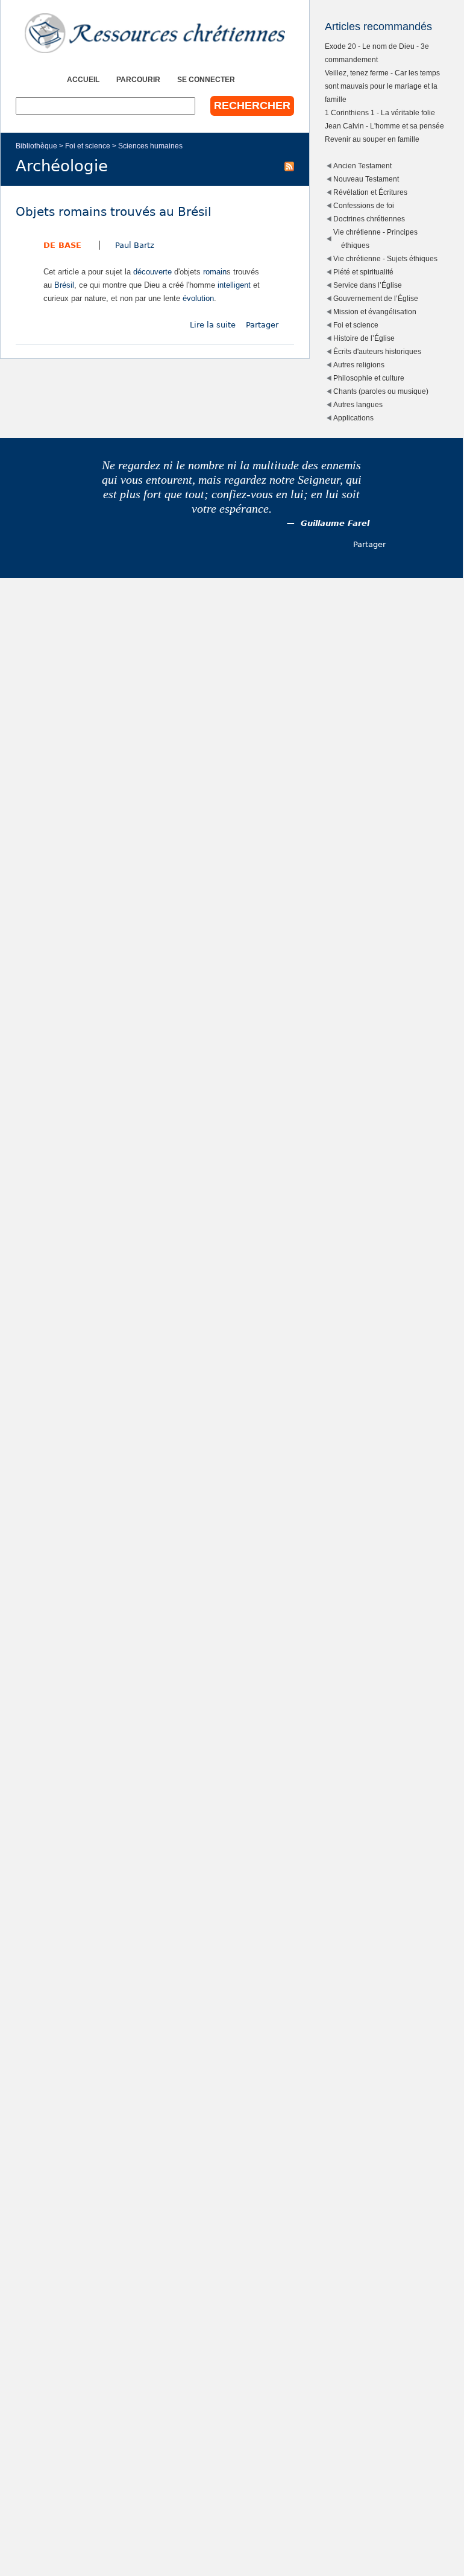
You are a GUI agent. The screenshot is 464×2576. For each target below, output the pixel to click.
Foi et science (88, 146)
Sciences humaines (150, 146)
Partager (262, 325)
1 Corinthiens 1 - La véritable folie (380, 112)
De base (62, 245)
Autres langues (358, 404)
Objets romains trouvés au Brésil (114, 212)
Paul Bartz (135, 245)
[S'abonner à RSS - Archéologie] (289, 166)
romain (215, 272)
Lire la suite (213, 325)
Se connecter (206, 79)
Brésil (64, 285)
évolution (198, 298)
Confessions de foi (364, 205)
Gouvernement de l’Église (376, 298)
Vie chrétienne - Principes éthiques (375, 239)
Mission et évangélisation (375, 312)
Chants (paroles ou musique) (381, 391)
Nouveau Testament (366, 179)
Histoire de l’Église (364, 338)
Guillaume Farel (335, 523)
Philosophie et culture (369, 378)
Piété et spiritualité (363, 272)
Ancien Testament (362, 166)
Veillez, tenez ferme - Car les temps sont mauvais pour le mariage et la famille (382, 86)
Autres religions (359, 365)
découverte (152, 272)
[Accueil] (155, 33)
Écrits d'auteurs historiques (377, 351)
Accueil (83, 79)
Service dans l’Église (368, 285)
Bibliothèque (36, 146)
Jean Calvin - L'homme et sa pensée (384, 126)
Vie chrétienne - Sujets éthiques (385, 258)
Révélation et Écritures (370, 192)
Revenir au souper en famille (372, 139)
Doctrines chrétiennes (369, 219)
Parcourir (138, 79)
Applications (353, 418)
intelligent (234, 285)
